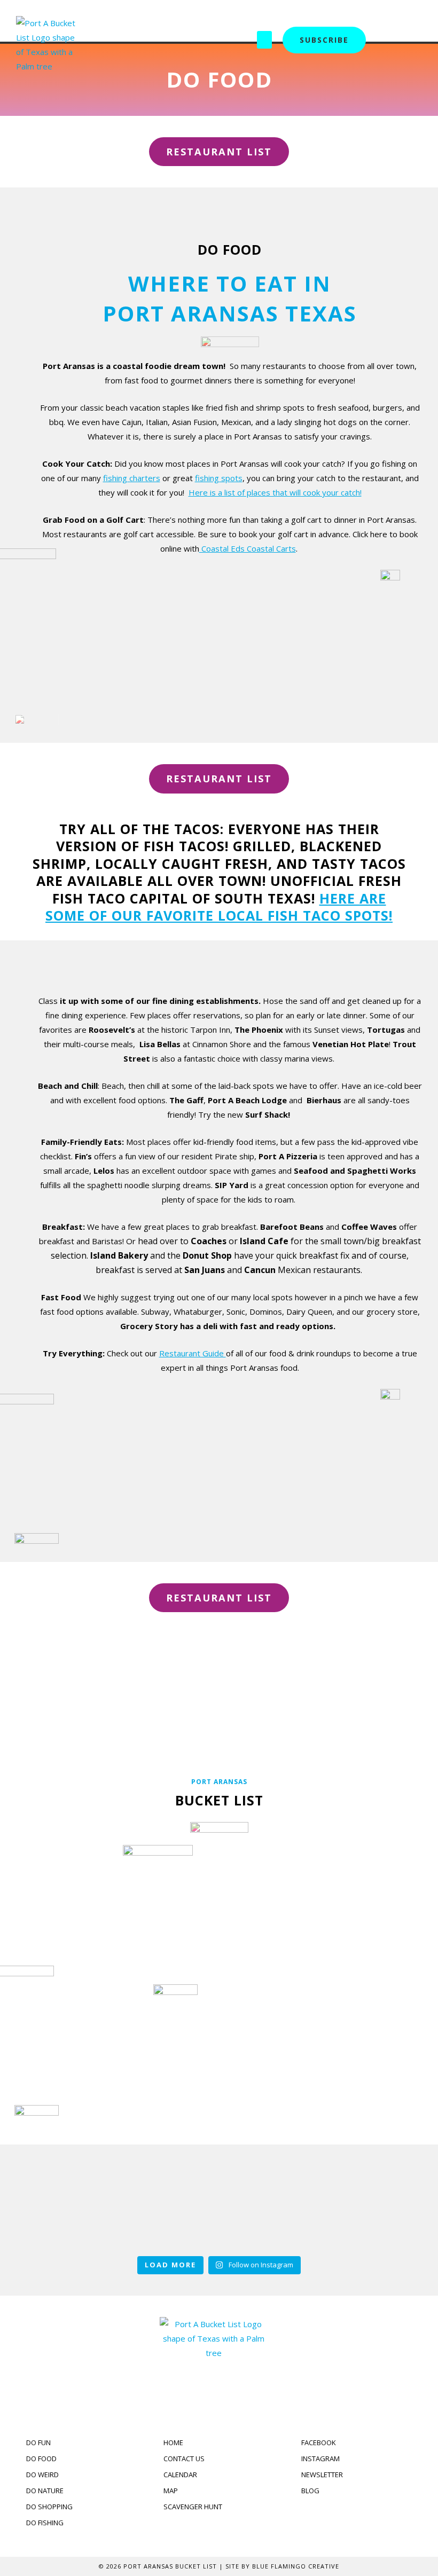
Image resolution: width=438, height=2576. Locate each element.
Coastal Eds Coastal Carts (248, 548)
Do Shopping (219, 2028)
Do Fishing (358, 2028)
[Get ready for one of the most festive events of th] (388, 2207)
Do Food (219, 1907)
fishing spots (219, 478)
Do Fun (80, 1907)
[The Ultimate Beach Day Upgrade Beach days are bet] (50, 2207)
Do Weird (358, 1907)
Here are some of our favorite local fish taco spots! (219, 907)
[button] (264, 40)
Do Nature (80, 2028)
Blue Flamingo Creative (296, 2566)
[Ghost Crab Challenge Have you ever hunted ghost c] (219, 2207)
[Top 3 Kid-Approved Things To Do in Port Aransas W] (135, 2207)
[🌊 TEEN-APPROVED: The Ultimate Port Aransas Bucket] (303, 2207)
